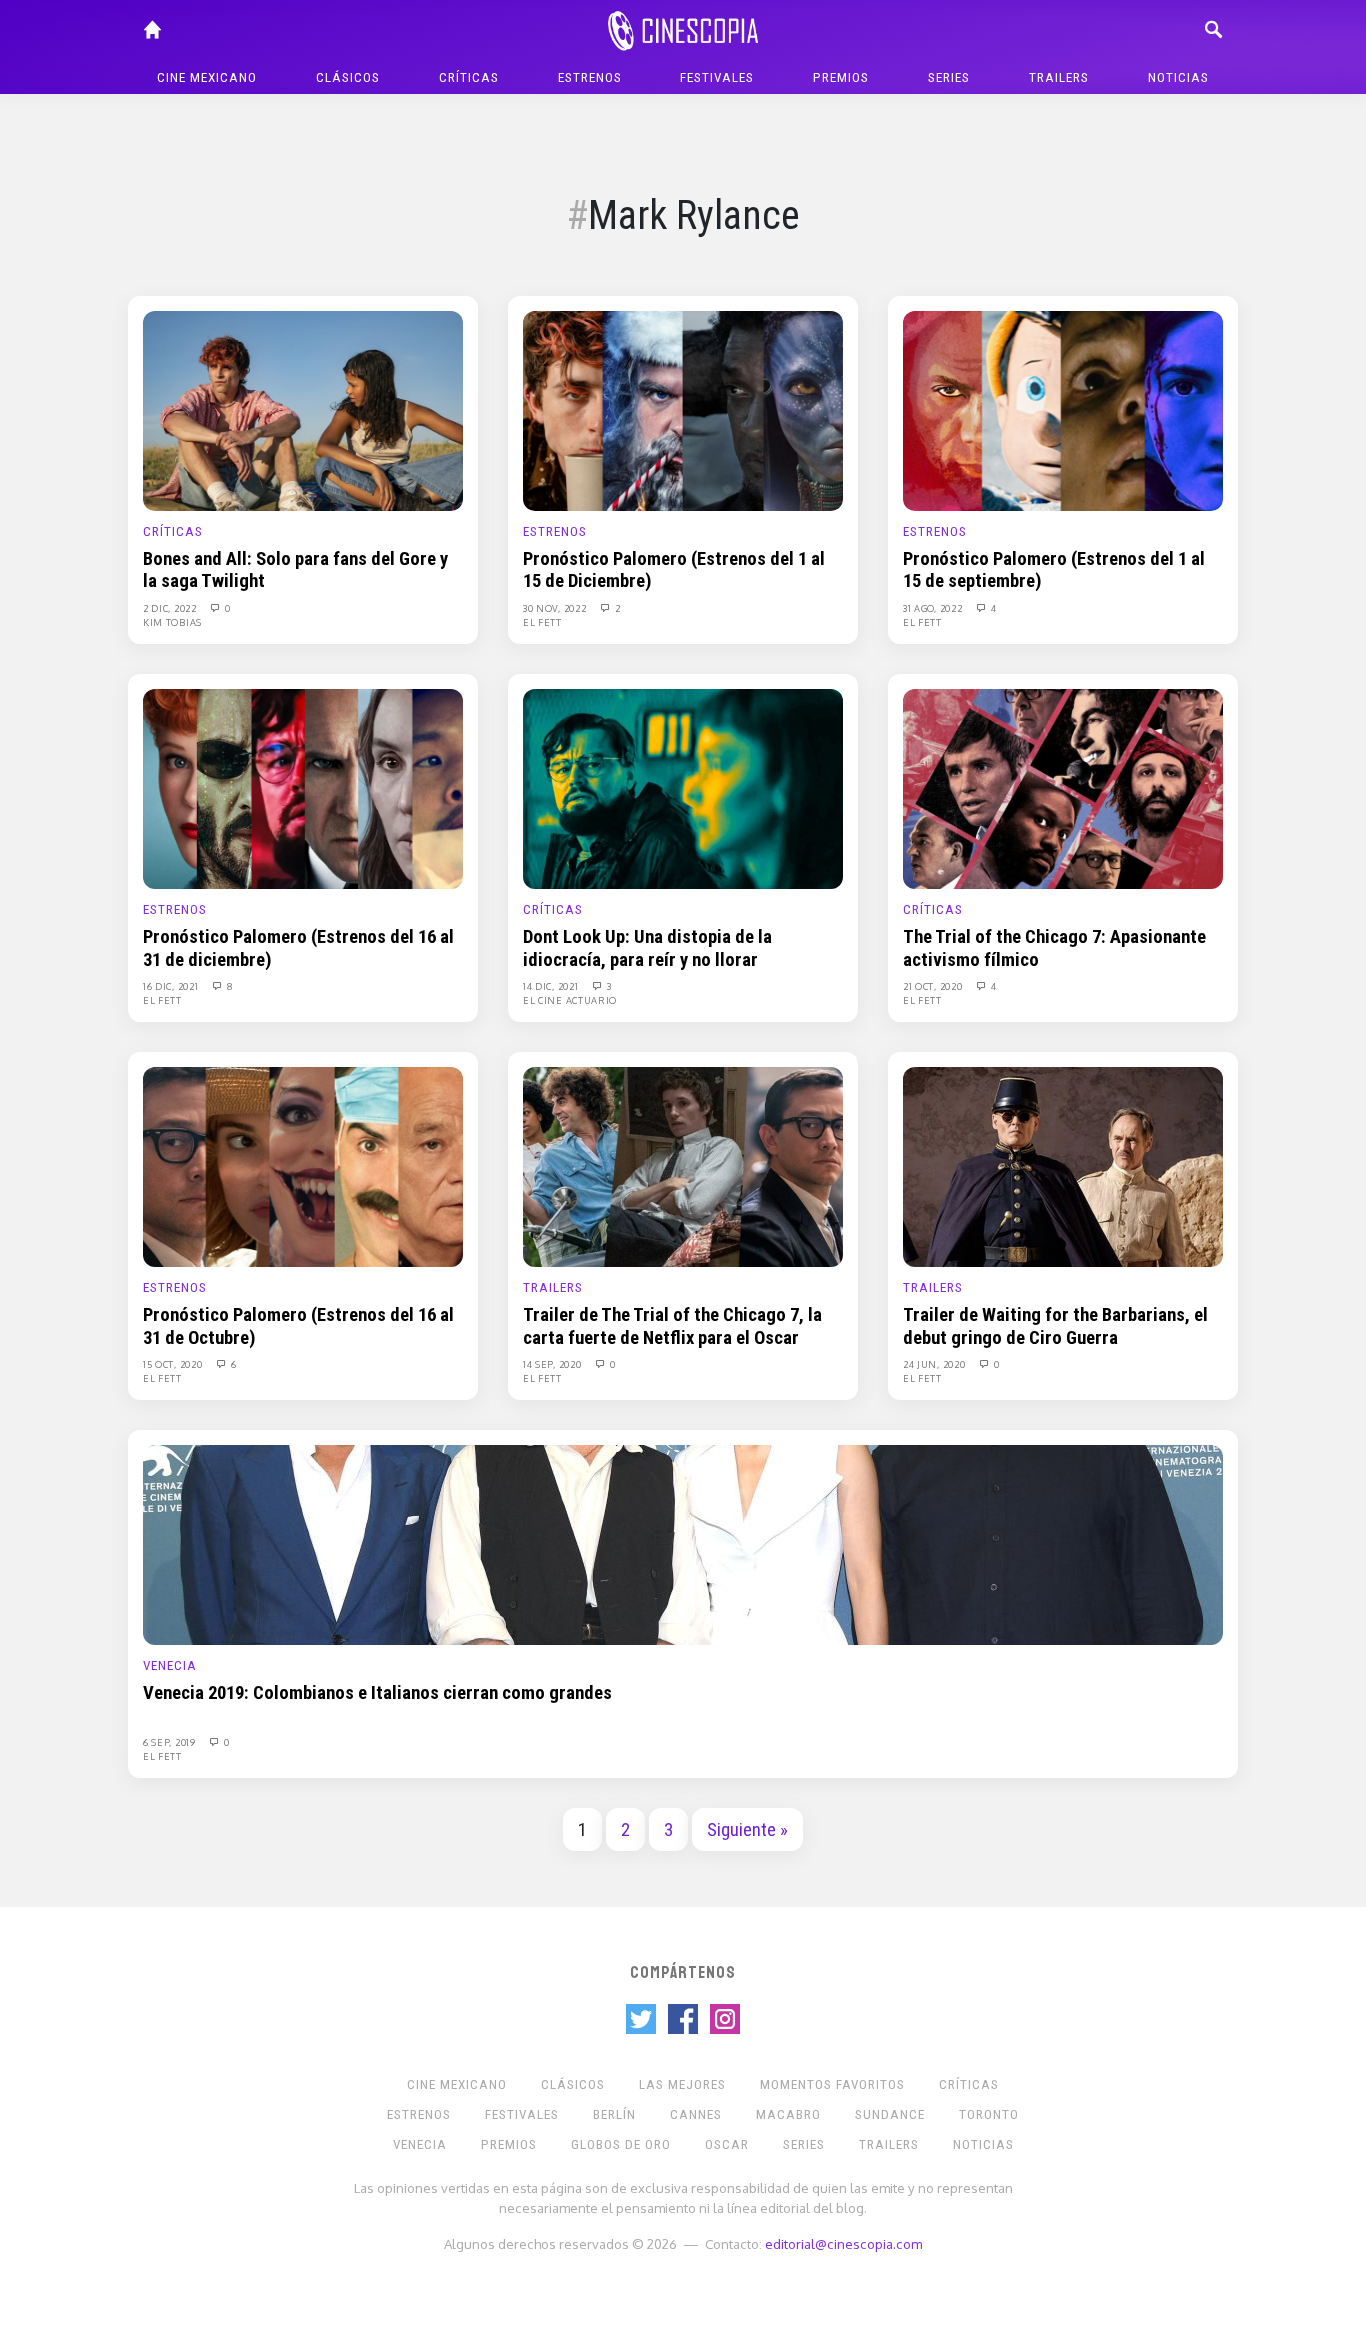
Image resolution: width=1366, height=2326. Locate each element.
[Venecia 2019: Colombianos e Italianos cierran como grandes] (683, 1544)
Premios (841, 77)
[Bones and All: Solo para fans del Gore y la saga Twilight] (303, 410)
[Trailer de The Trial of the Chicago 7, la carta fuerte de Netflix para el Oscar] (683, 1166)
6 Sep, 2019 (170, 1742)
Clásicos (348, 77)
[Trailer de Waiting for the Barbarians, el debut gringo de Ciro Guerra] (1063, 1166)
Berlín (614, 2114)
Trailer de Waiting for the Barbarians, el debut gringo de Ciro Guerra (1055, 1326)
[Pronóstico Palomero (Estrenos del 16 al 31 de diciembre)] (303, 788)
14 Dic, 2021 (552, 986)
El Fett (542, 622)
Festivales (717, 77)
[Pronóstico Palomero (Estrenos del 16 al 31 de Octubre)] (303, 1166)
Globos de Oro (621, 2144)
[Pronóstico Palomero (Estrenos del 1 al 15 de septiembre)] (1063, 410)
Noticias (1178, 77)
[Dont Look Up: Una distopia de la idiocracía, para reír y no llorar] (683, 788)
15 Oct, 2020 (174, 1364)
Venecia (170, 1665)
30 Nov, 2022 (556, 608)
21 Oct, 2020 (934, 986)
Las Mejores (682, 2084)
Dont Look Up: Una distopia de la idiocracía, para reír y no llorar (647, 948)
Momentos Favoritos (832, 2084)
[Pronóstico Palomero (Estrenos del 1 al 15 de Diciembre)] (683, 410)
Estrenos (590, 77)
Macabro (788, 2114)
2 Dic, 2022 (171, 608)
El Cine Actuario (570, 1000)
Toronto (989, 2114)
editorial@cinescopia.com (843, 2243)
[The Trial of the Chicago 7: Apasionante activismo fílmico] (1063, 788)
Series (949, 77)
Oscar (727, 2144)
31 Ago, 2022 (934, 608)
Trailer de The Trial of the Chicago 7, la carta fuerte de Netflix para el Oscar (672, 1326)
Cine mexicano (207, 77)
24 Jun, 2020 (935, 1364)
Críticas (469, 77)
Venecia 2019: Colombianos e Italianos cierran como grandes (377, 1693)
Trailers (1059, 77)
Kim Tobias (172, 622)
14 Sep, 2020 (553, 1364)
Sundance (890, 2114)
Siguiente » (747, 1830)
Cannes (696, 2114)
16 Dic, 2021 (172, 986)
